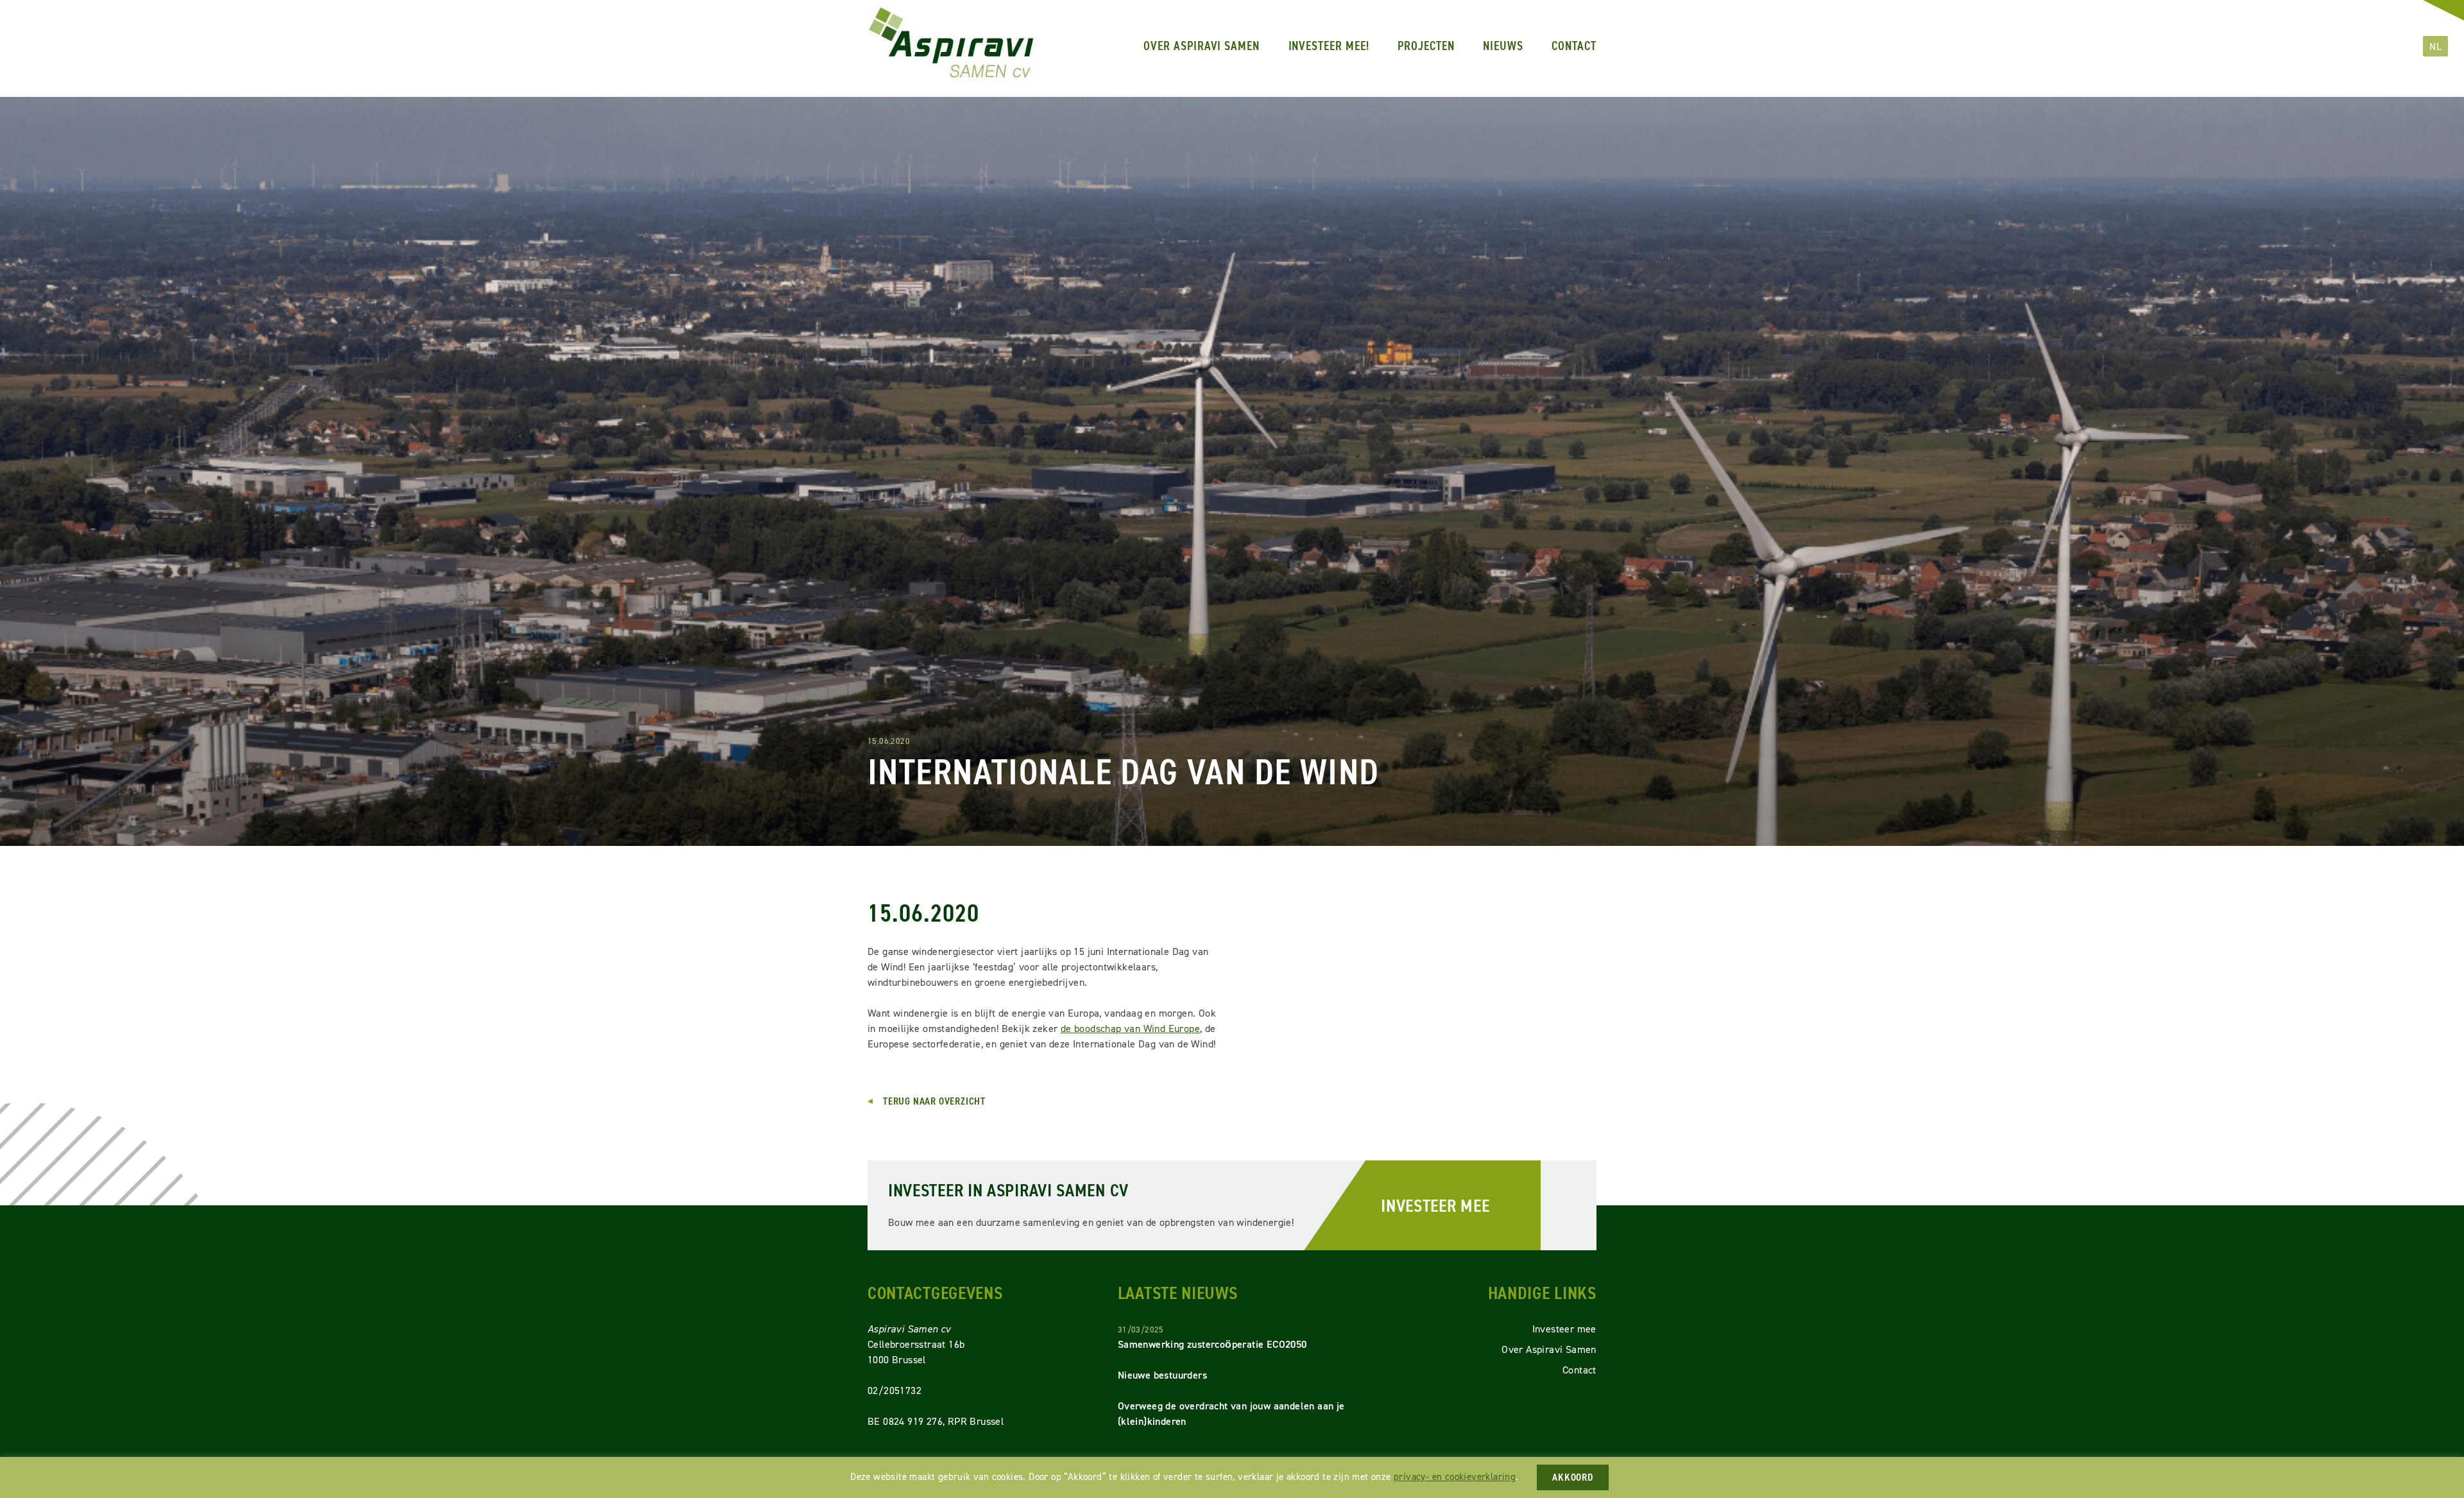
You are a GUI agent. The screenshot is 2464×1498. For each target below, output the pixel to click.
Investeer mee (1435, 1205)
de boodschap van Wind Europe (1130, 1028)
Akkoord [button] (1573, 1477)
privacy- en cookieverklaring (1455, 1476)
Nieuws (1503, 46)
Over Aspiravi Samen (1202, 46)
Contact (1574, 46)
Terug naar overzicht (934, 1101)
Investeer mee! (1329, 46)
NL (2435, 46)
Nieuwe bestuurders (1162, 1375)
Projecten (1426, 46)
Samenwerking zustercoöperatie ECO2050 (1212, 1344)
